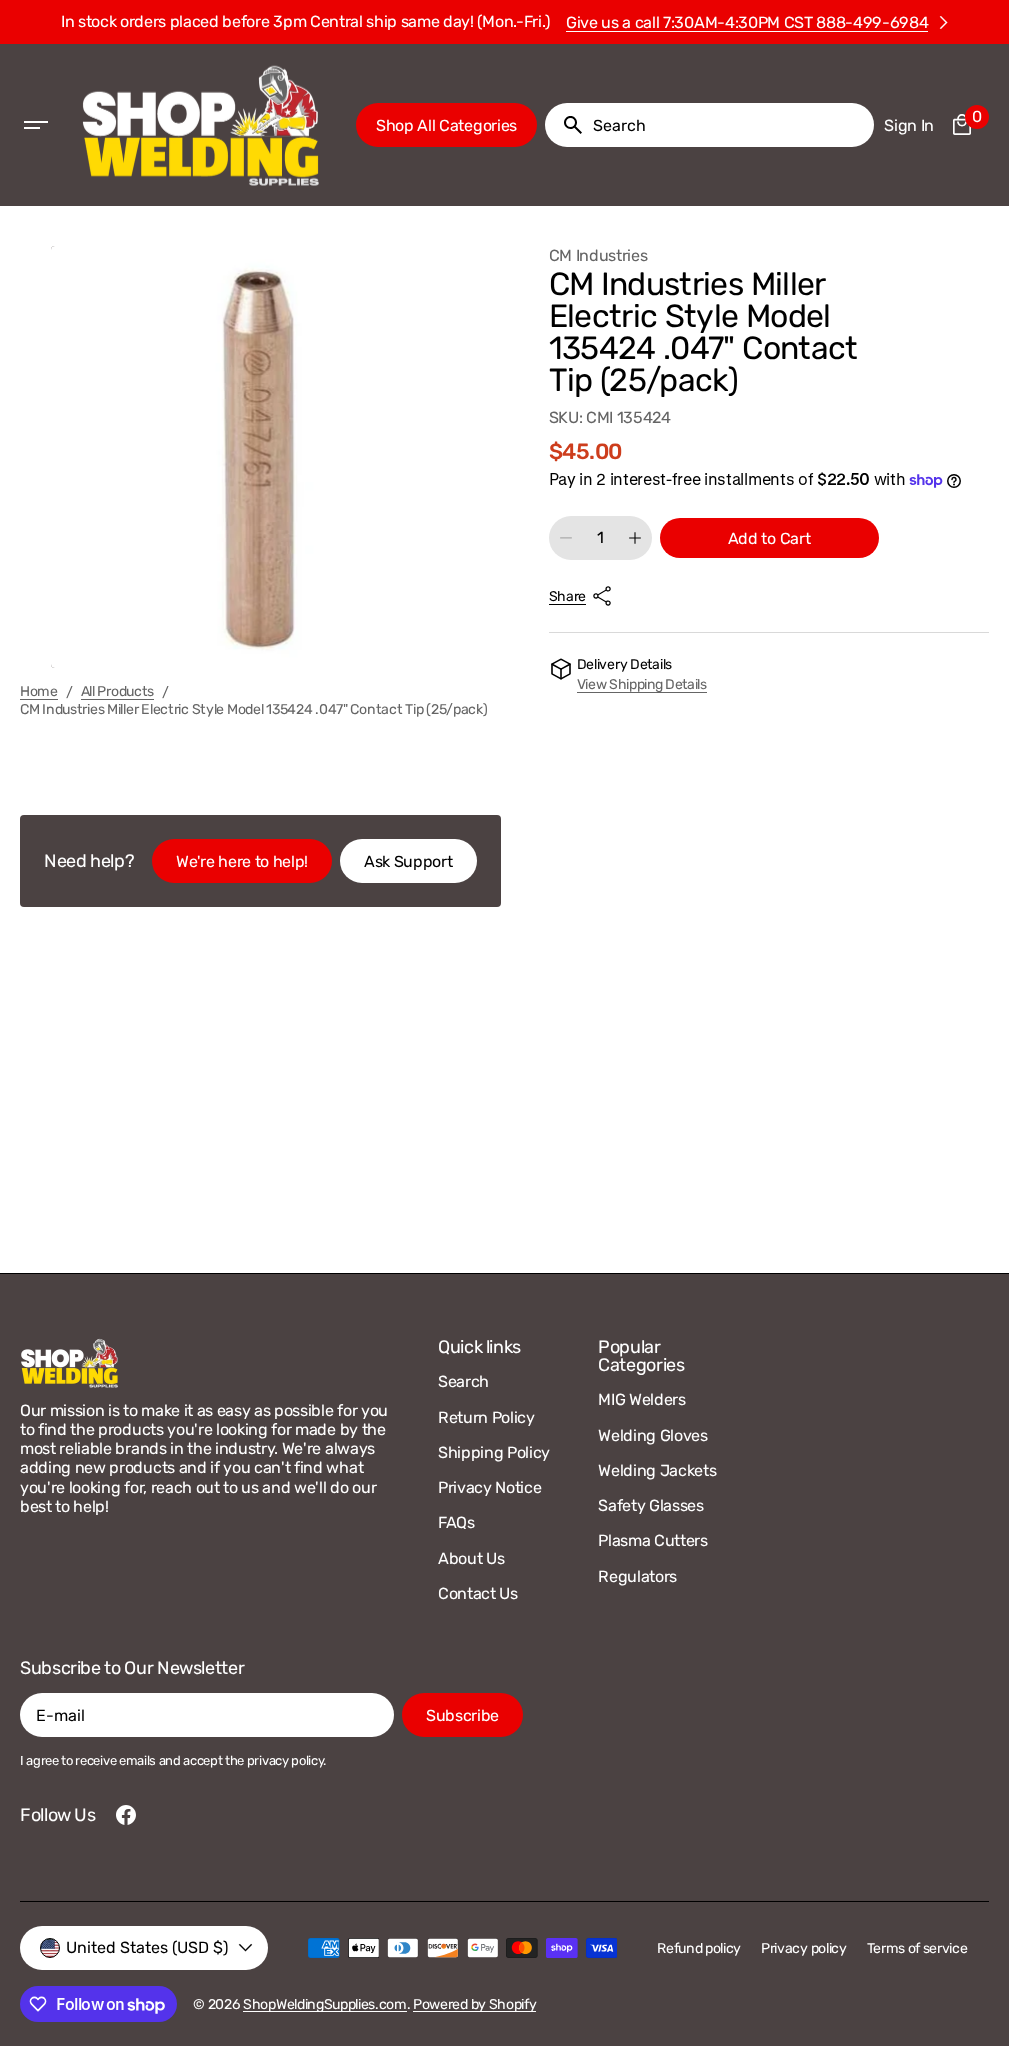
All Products (118, 692)
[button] (36, 125)
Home (39, 692)
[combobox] (729, 125)
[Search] (565, 125)
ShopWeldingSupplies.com (325, 2004)
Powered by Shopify (474, 2004)
